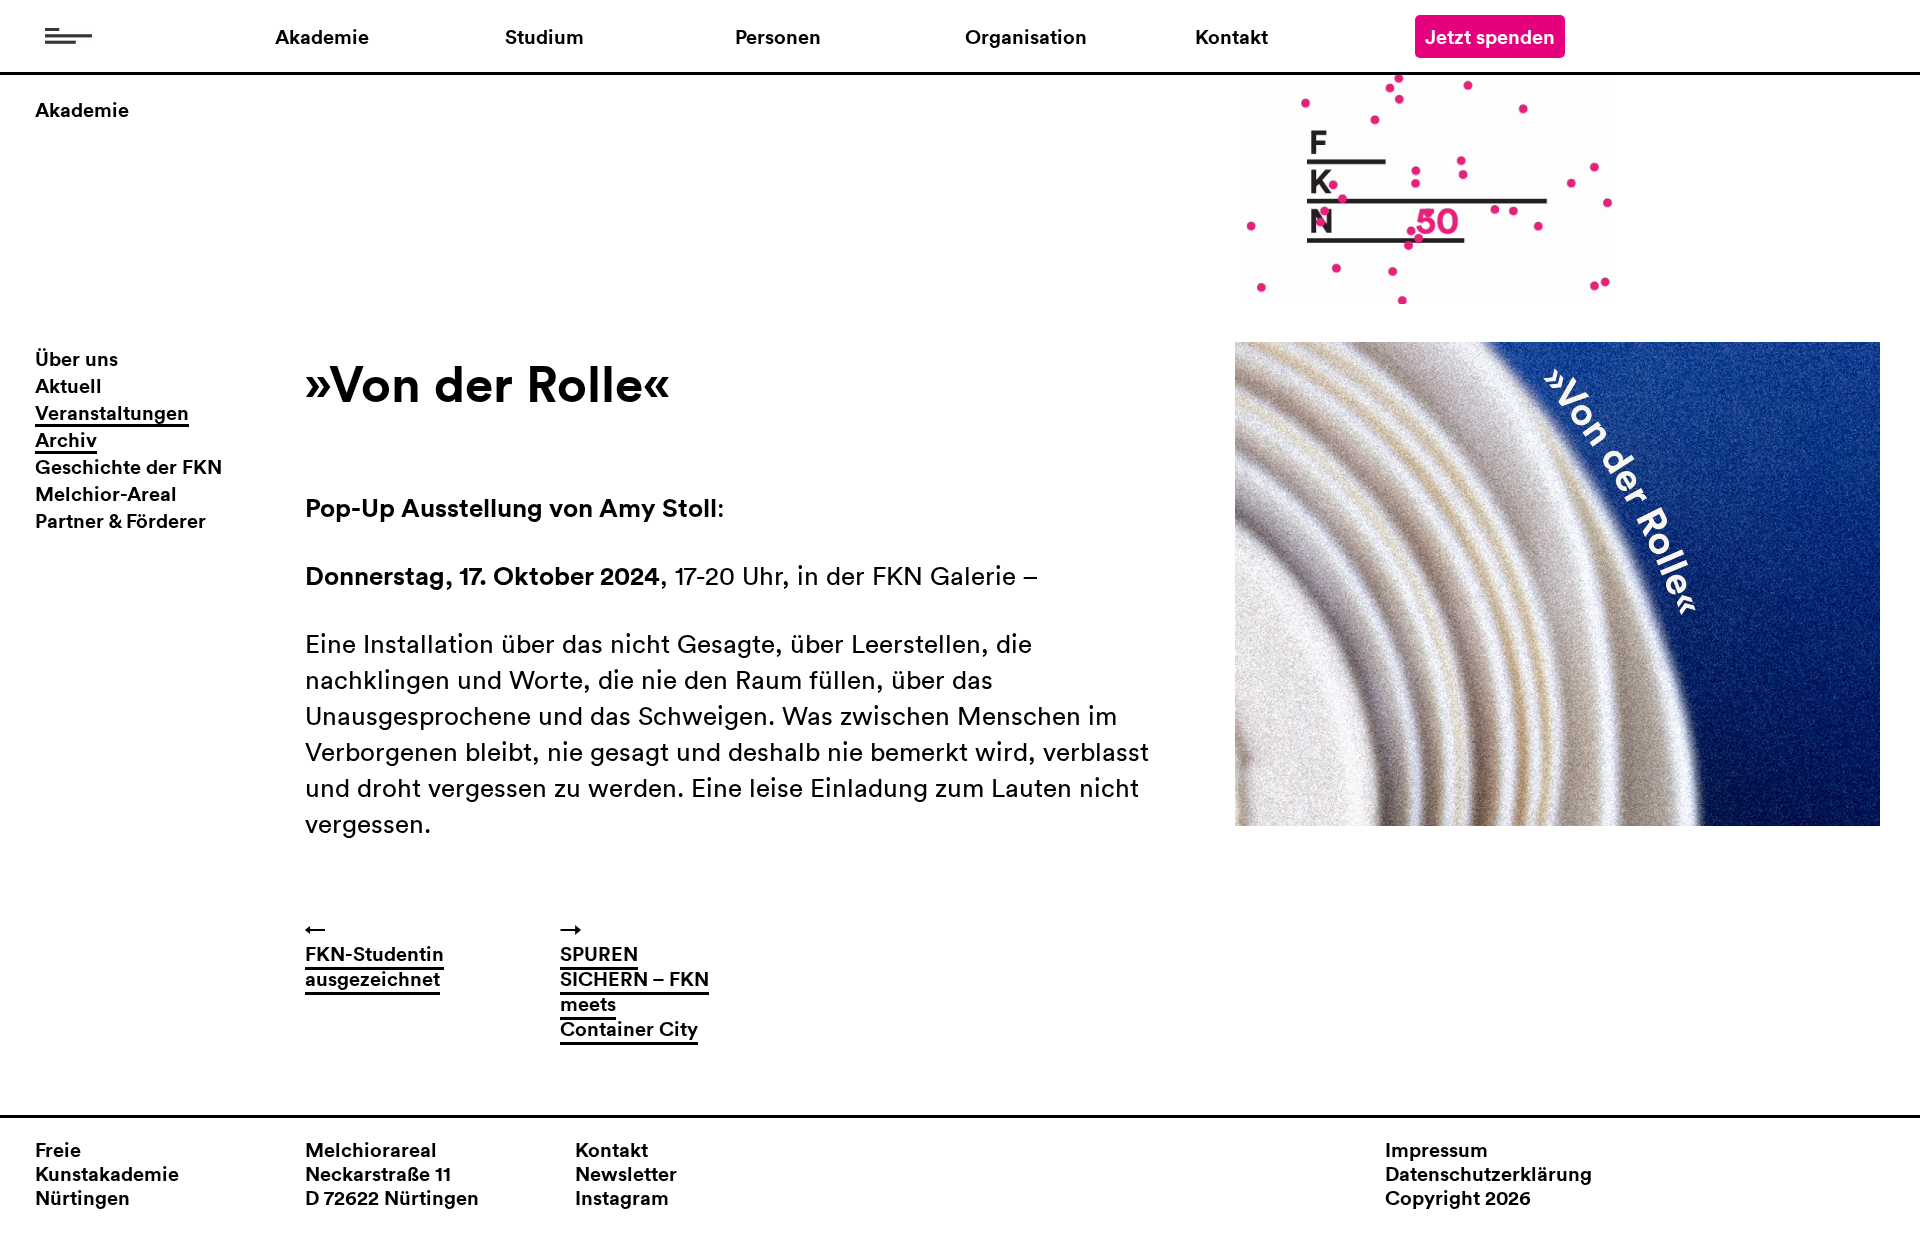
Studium (544, 37)
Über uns (76, 359)
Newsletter (626, 1173)
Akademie (322, 37)
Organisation (1026, 37)
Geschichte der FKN (128, 467)
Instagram (622, 1197)
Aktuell (68, 386)
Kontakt (1231, 37)
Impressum (1436, 1149)
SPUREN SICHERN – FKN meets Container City (634, 991)
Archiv (66, 440)
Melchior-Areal (106, 494)
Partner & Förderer (120, 521)
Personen (778, 37)
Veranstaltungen (112, 413)
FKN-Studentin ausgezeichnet (374, 966)
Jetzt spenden (1490, 36)
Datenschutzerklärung (1488, 1173)
